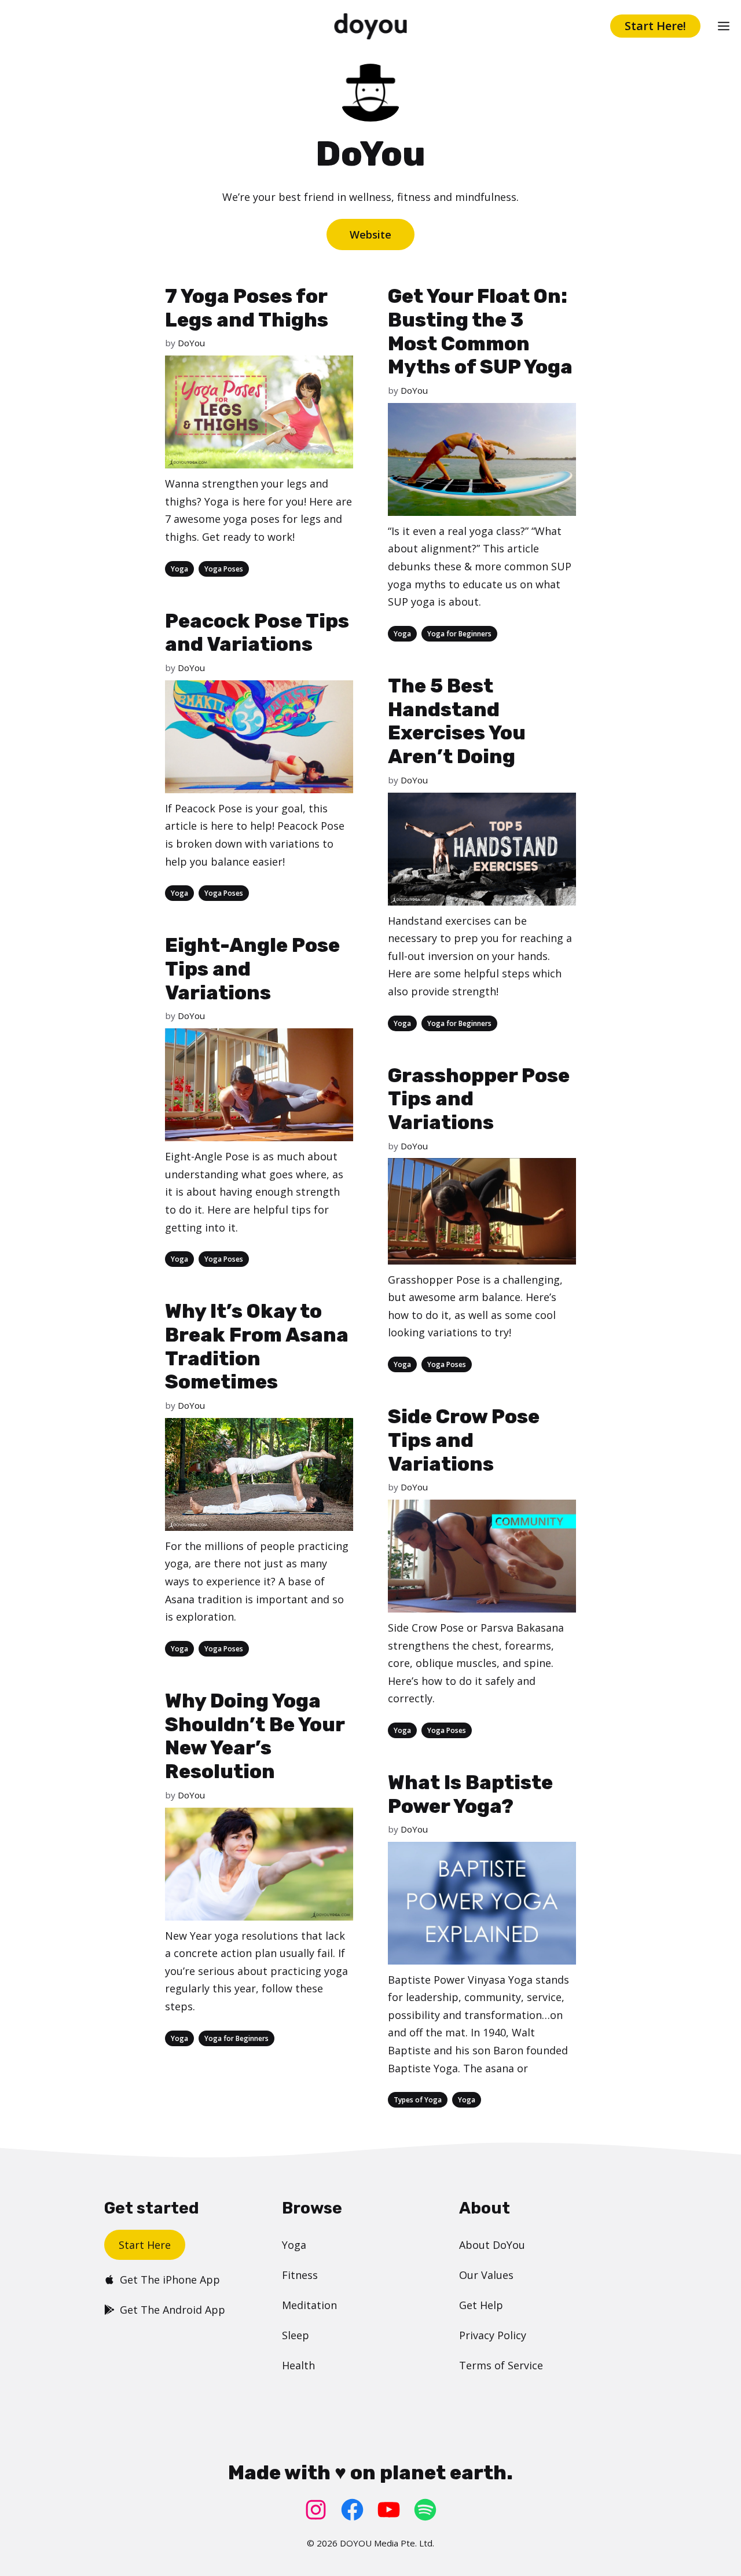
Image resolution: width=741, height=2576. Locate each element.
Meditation (309, 2305)
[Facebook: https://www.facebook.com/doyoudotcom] (352, 2510)
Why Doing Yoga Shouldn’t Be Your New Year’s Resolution (255, 1736)
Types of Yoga (418, 2100)
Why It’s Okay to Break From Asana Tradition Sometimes (257, 1346)
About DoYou (492, 2245)
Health (298, 2365)
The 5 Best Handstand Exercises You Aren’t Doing (457, 721)
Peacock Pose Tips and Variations (257, 633)
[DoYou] (371, 26)
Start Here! (655, 26)
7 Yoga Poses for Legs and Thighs (247, 308)
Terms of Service (501, 2365)
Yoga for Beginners (459, 634)
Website (370, 234)
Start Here (145, 2245)
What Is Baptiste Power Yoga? (470, 1794)
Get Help (481, 2305)
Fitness (300, 2275)
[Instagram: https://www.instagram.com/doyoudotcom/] (316, 2510)
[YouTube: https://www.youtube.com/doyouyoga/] (389, 2510)
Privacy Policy (493, 2335)
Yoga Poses (224, 569)
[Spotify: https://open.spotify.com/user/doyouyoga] (425, 2510)
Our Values (486, 2275)
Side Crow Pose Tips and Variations (464, 1440)
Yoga (179, 569)
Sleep (296, 2335)
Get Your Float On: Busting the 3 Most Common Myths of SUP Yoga (480, 331)
